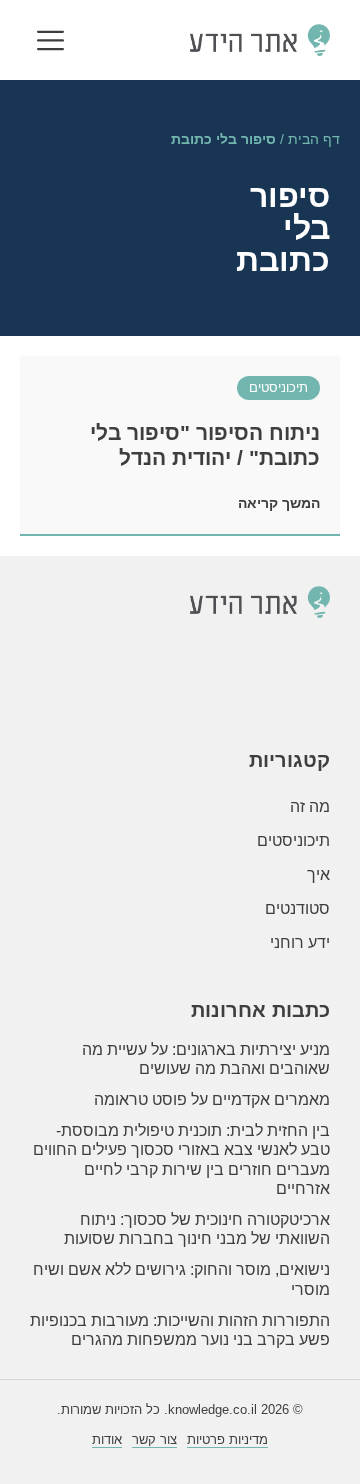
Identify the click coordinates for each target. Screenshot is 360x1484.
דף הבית (314, 139)
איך (318, 874)
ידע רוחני (300, 942)
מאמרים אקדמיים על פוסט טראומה (212, 1099)
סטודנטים (297, 908)
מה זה (310, 806)
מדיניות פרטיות (227, 1439)
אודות (107, 1439)
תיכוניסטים (278, 387)
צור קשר (154, 1439)
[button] (50, 42)
